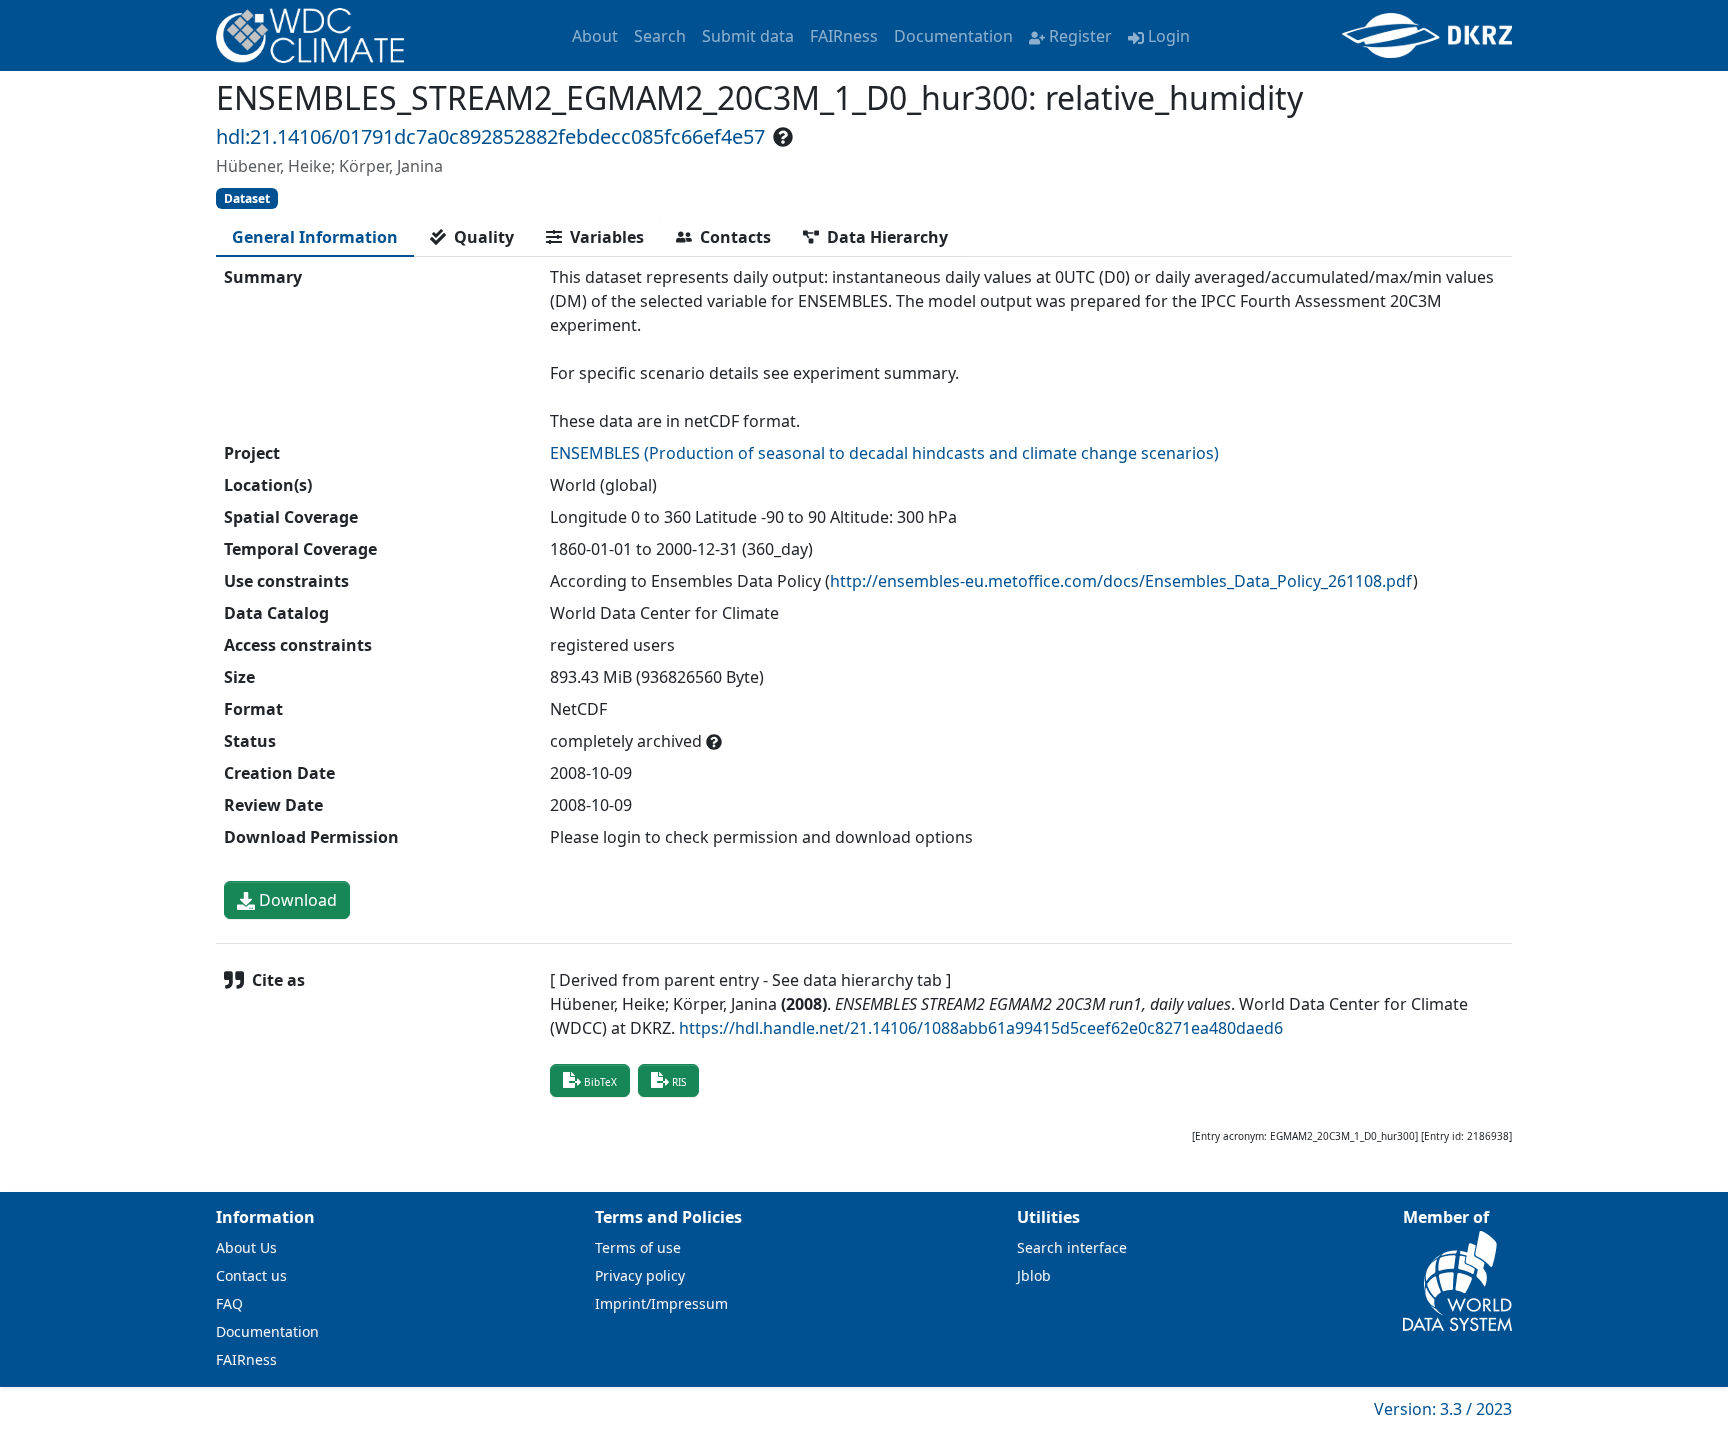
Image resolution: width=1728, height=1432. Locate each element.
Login (1169, 36)
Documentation (953, 36)
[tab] (315, 237)
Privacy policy (640, 1275)
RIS (679, 1082)
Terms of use (638, 1247)
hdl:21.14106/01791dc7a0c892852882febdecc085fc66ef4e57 (490, 136)
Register (1080, 36)
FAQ (229, 1303)
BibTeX (600, 1082)
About (595, 36)
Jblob (1034, 1275)
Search (660, 36)
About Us (246, 1247)
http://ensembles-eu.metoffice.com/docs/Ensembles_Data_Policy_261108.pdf (1121, 581)
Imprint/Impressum (661, 1303)
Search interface (1072, 1247)
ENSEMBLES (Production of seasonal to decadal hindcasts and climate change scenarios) (884, 453)
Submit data (748, 36)
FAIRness (844, 36)
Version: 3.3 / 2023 (1443, 1409)
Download (296, 900)
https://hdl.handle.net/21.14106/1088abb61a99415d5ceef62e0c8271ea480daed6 (981, 1028)
